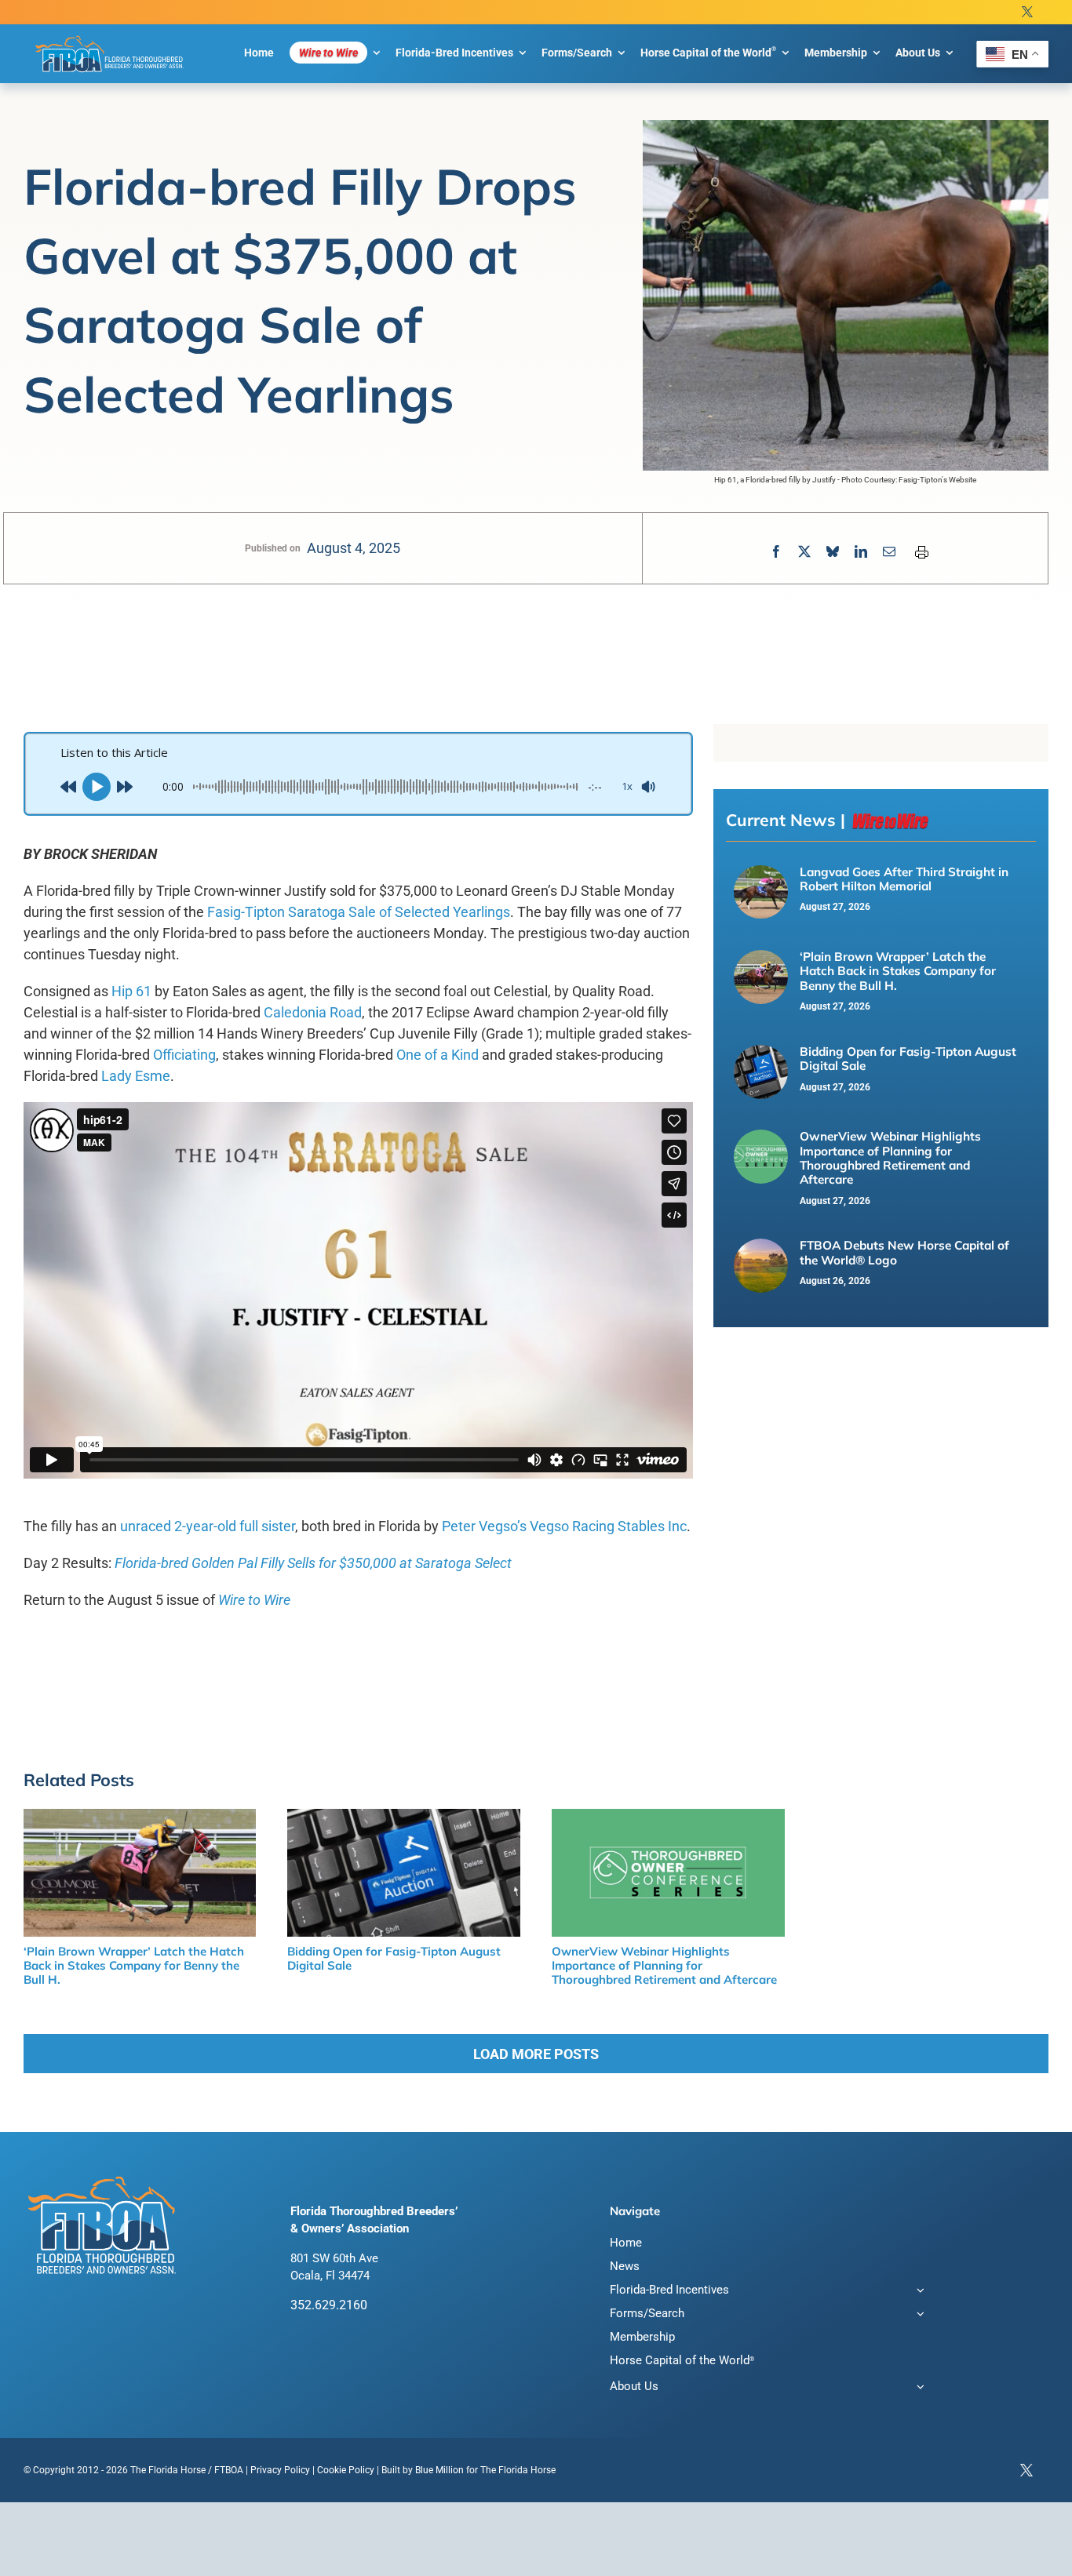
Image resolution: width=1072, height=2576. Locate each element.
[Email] (889, 552)
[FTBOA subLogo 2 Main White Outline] (110, 36)
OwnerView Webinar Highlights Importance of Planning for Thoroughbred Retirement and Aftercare (890, 1158)
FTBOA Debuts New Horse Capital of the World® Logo (904, 1252)
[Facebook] (776, 552)
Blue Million (439, 2470)
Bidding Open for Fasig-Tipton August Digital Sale (908, 1059)
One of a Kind (438, 1055)
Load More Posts (536, 2054)
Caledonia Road (313, 1012)
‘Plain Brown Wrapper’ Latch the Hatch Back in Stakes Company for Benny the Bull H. (898, 971)
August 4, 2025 (354, 548)
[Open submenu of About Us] (917, 2388)
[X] (804, 552)
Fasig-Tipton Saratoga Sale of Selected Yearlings (359, 912)
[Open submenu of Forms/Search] (917, 2315)
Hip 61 (131, 991)
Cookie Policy (346, 2470)
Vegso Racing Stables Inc (608, 1526)
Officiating (184, 1055)
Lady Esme (136, 1076)
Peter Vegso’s (484, 1526)
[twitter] (1027, 12)
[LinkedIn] (861, 552)
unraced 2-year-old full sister (208, 1526)
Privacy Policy (280, 2470)
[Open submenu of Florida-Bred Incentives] (917, 2292)
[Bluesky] (833, 552)
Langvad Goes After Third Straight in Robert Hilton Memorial (904, 879)
